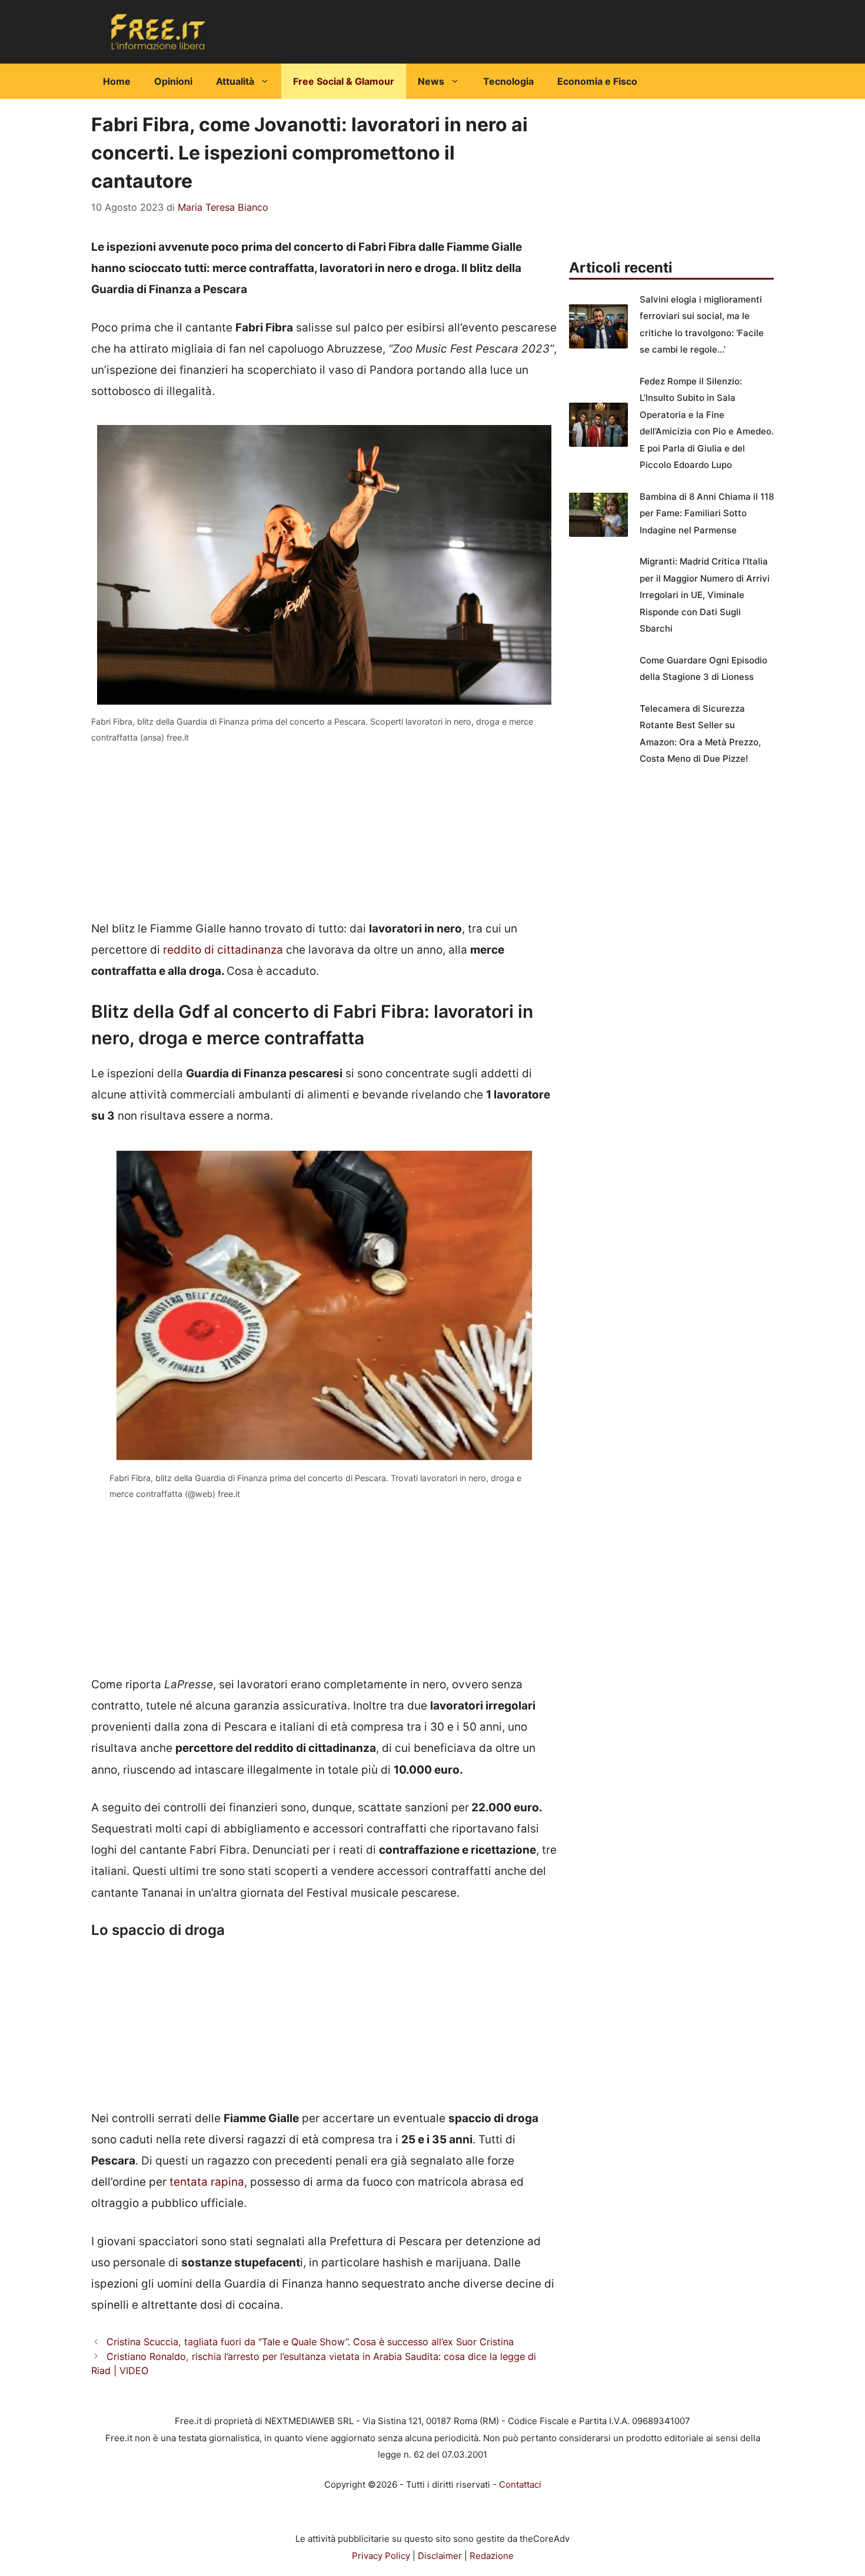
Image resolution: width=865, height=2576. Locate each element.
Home (117, 81)
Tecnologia (508, 81)
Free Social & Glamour (344, 81)
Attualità (235, 81)
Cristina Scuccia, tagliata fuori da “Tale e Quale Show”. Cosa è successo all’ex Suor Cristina (310, 2342)
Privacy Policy (381, 2556)
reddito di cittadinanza (223, 950)
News (431, 81)
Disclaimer (440, 2556)
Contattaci (520, 2484)
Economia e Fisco (597, 81)
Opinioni (173, 81)
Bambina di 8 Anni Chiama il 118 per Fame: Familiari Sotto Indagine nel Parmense (707, 513)
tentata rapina (207, 2182)
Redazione (492, 2556)
